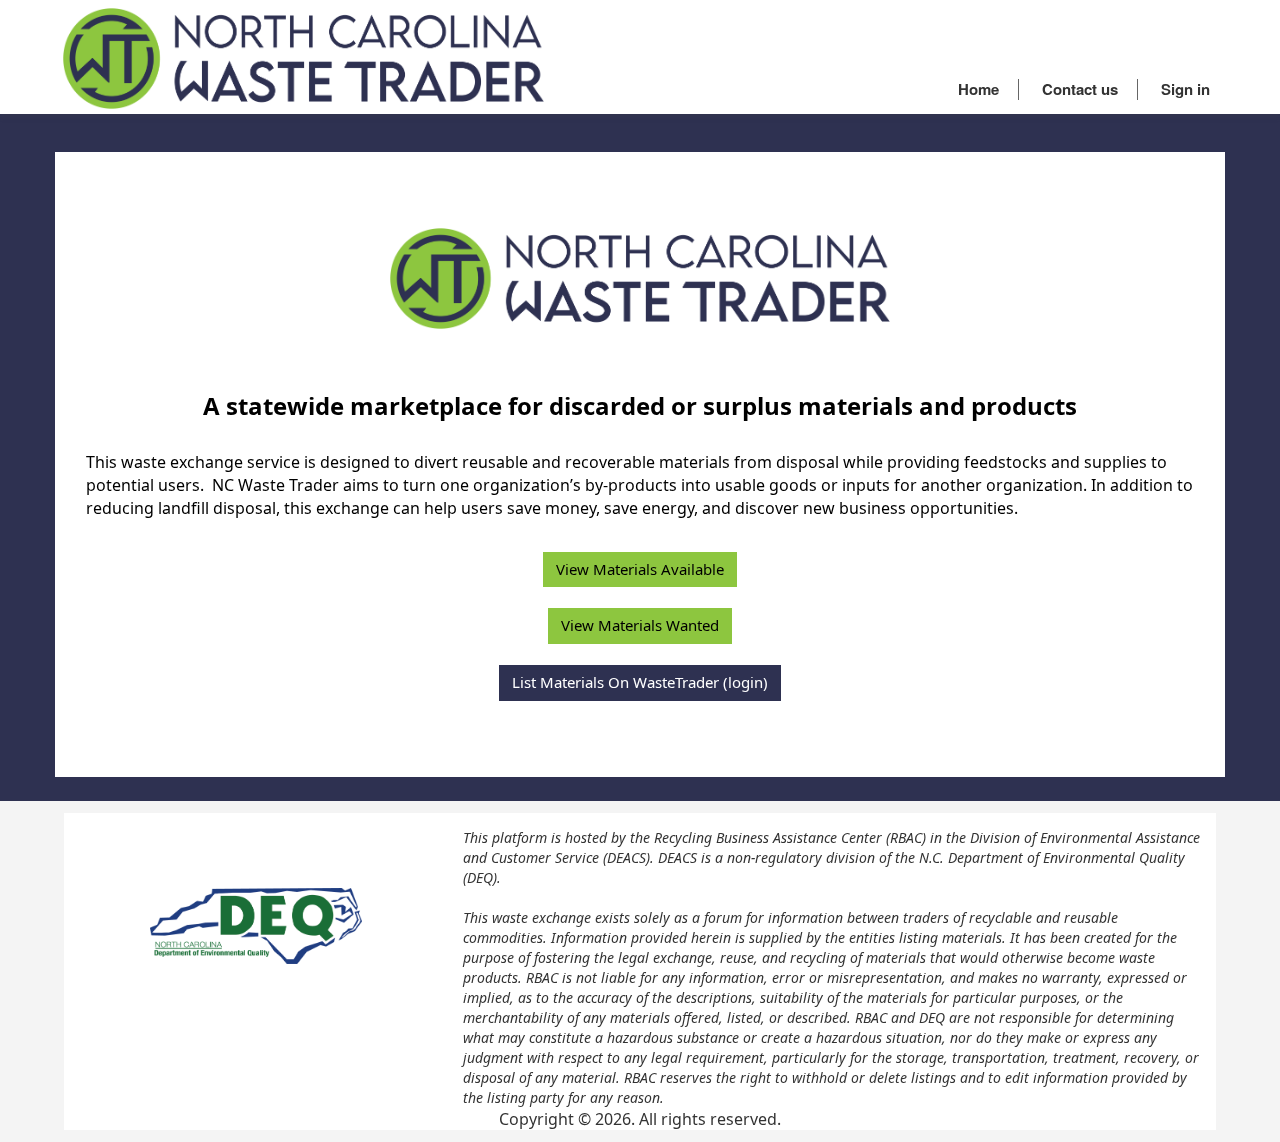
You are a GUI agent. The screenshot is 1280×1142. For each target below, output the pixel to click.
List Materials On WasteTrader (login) (640, 682)
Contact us (1080, 89)
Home (978, 89)
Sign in (1185, 89)
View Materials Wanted (640, 625)
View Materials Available (640, 569)
